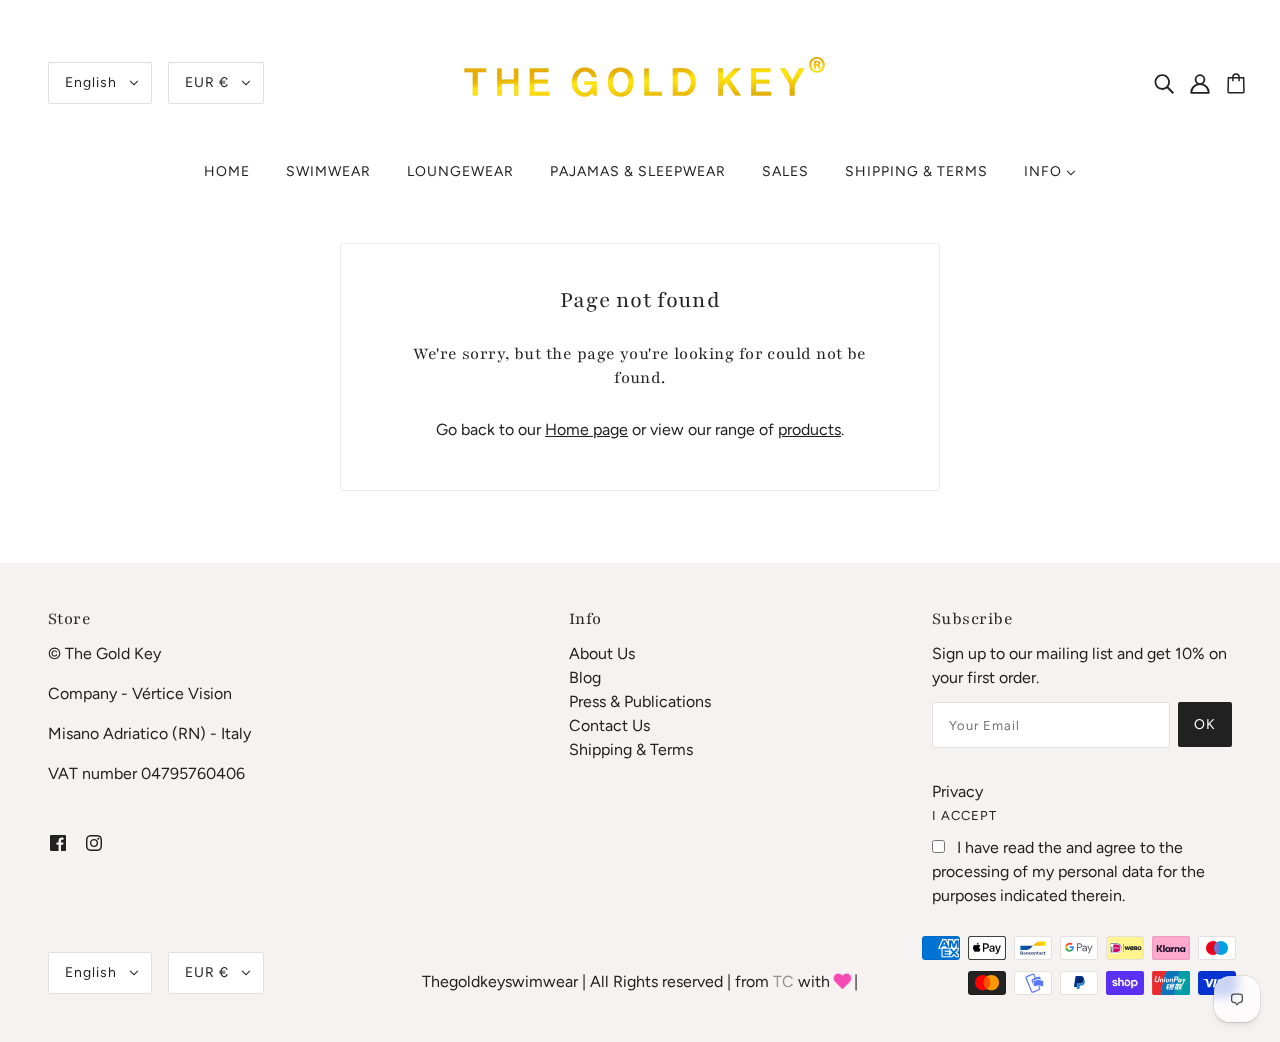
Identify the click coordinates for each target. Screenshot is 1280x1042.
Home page (586, 429)
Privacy (957, 791)
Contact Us (609, 725)
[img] (1164, 83)
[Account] (1211, 83)
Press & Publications (640, 701)
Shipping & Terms (631, 749)
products (809, 429)
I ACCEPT (964, 815)
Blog (585, 677)
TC (783, 981)
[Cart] (1239, 85)
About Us (602, 653)
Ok (1205, 724)
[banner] (640, 81)
